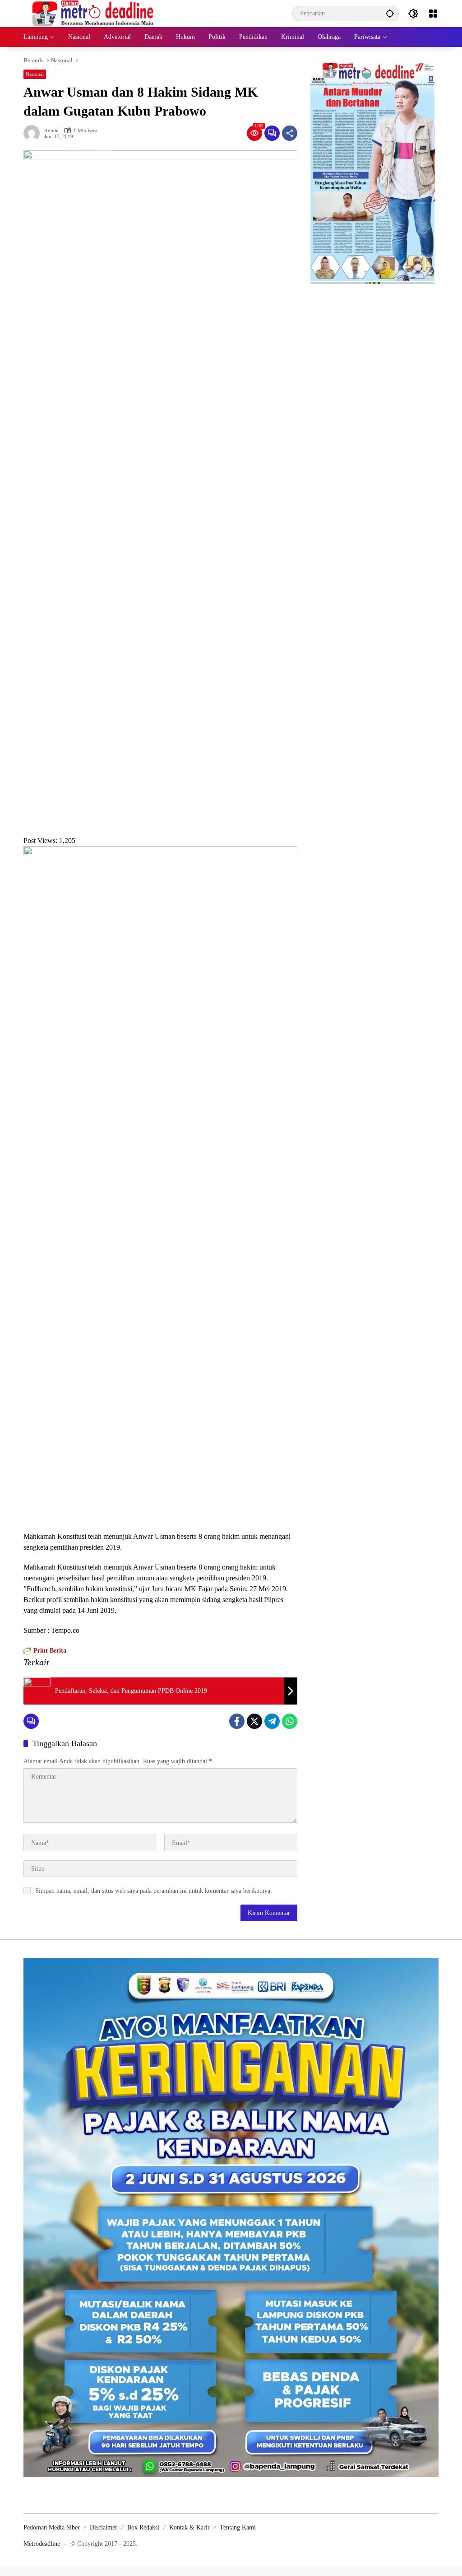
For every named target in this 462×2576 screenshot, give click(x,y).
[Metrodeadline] (91, 13)
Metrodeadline (42, 2544)
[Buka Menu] (433, 14)
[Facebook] (237, 1721)
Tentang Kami (238, 2527)
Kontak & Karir (189, 2527)
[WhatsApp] (290, 1721)
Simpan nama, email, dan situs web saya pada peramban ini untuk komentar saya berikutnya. (154, 1891)
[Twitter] (254, 1721)
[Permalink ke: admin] (34, 133)
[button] (390, 13)
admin (51, 131)
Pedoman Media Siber (52, 2527)
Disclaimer (104, 2527)
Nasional (35, 74)
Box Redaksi (143, 2527)
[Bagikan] (290, 133)
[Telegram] (272, 1721)
